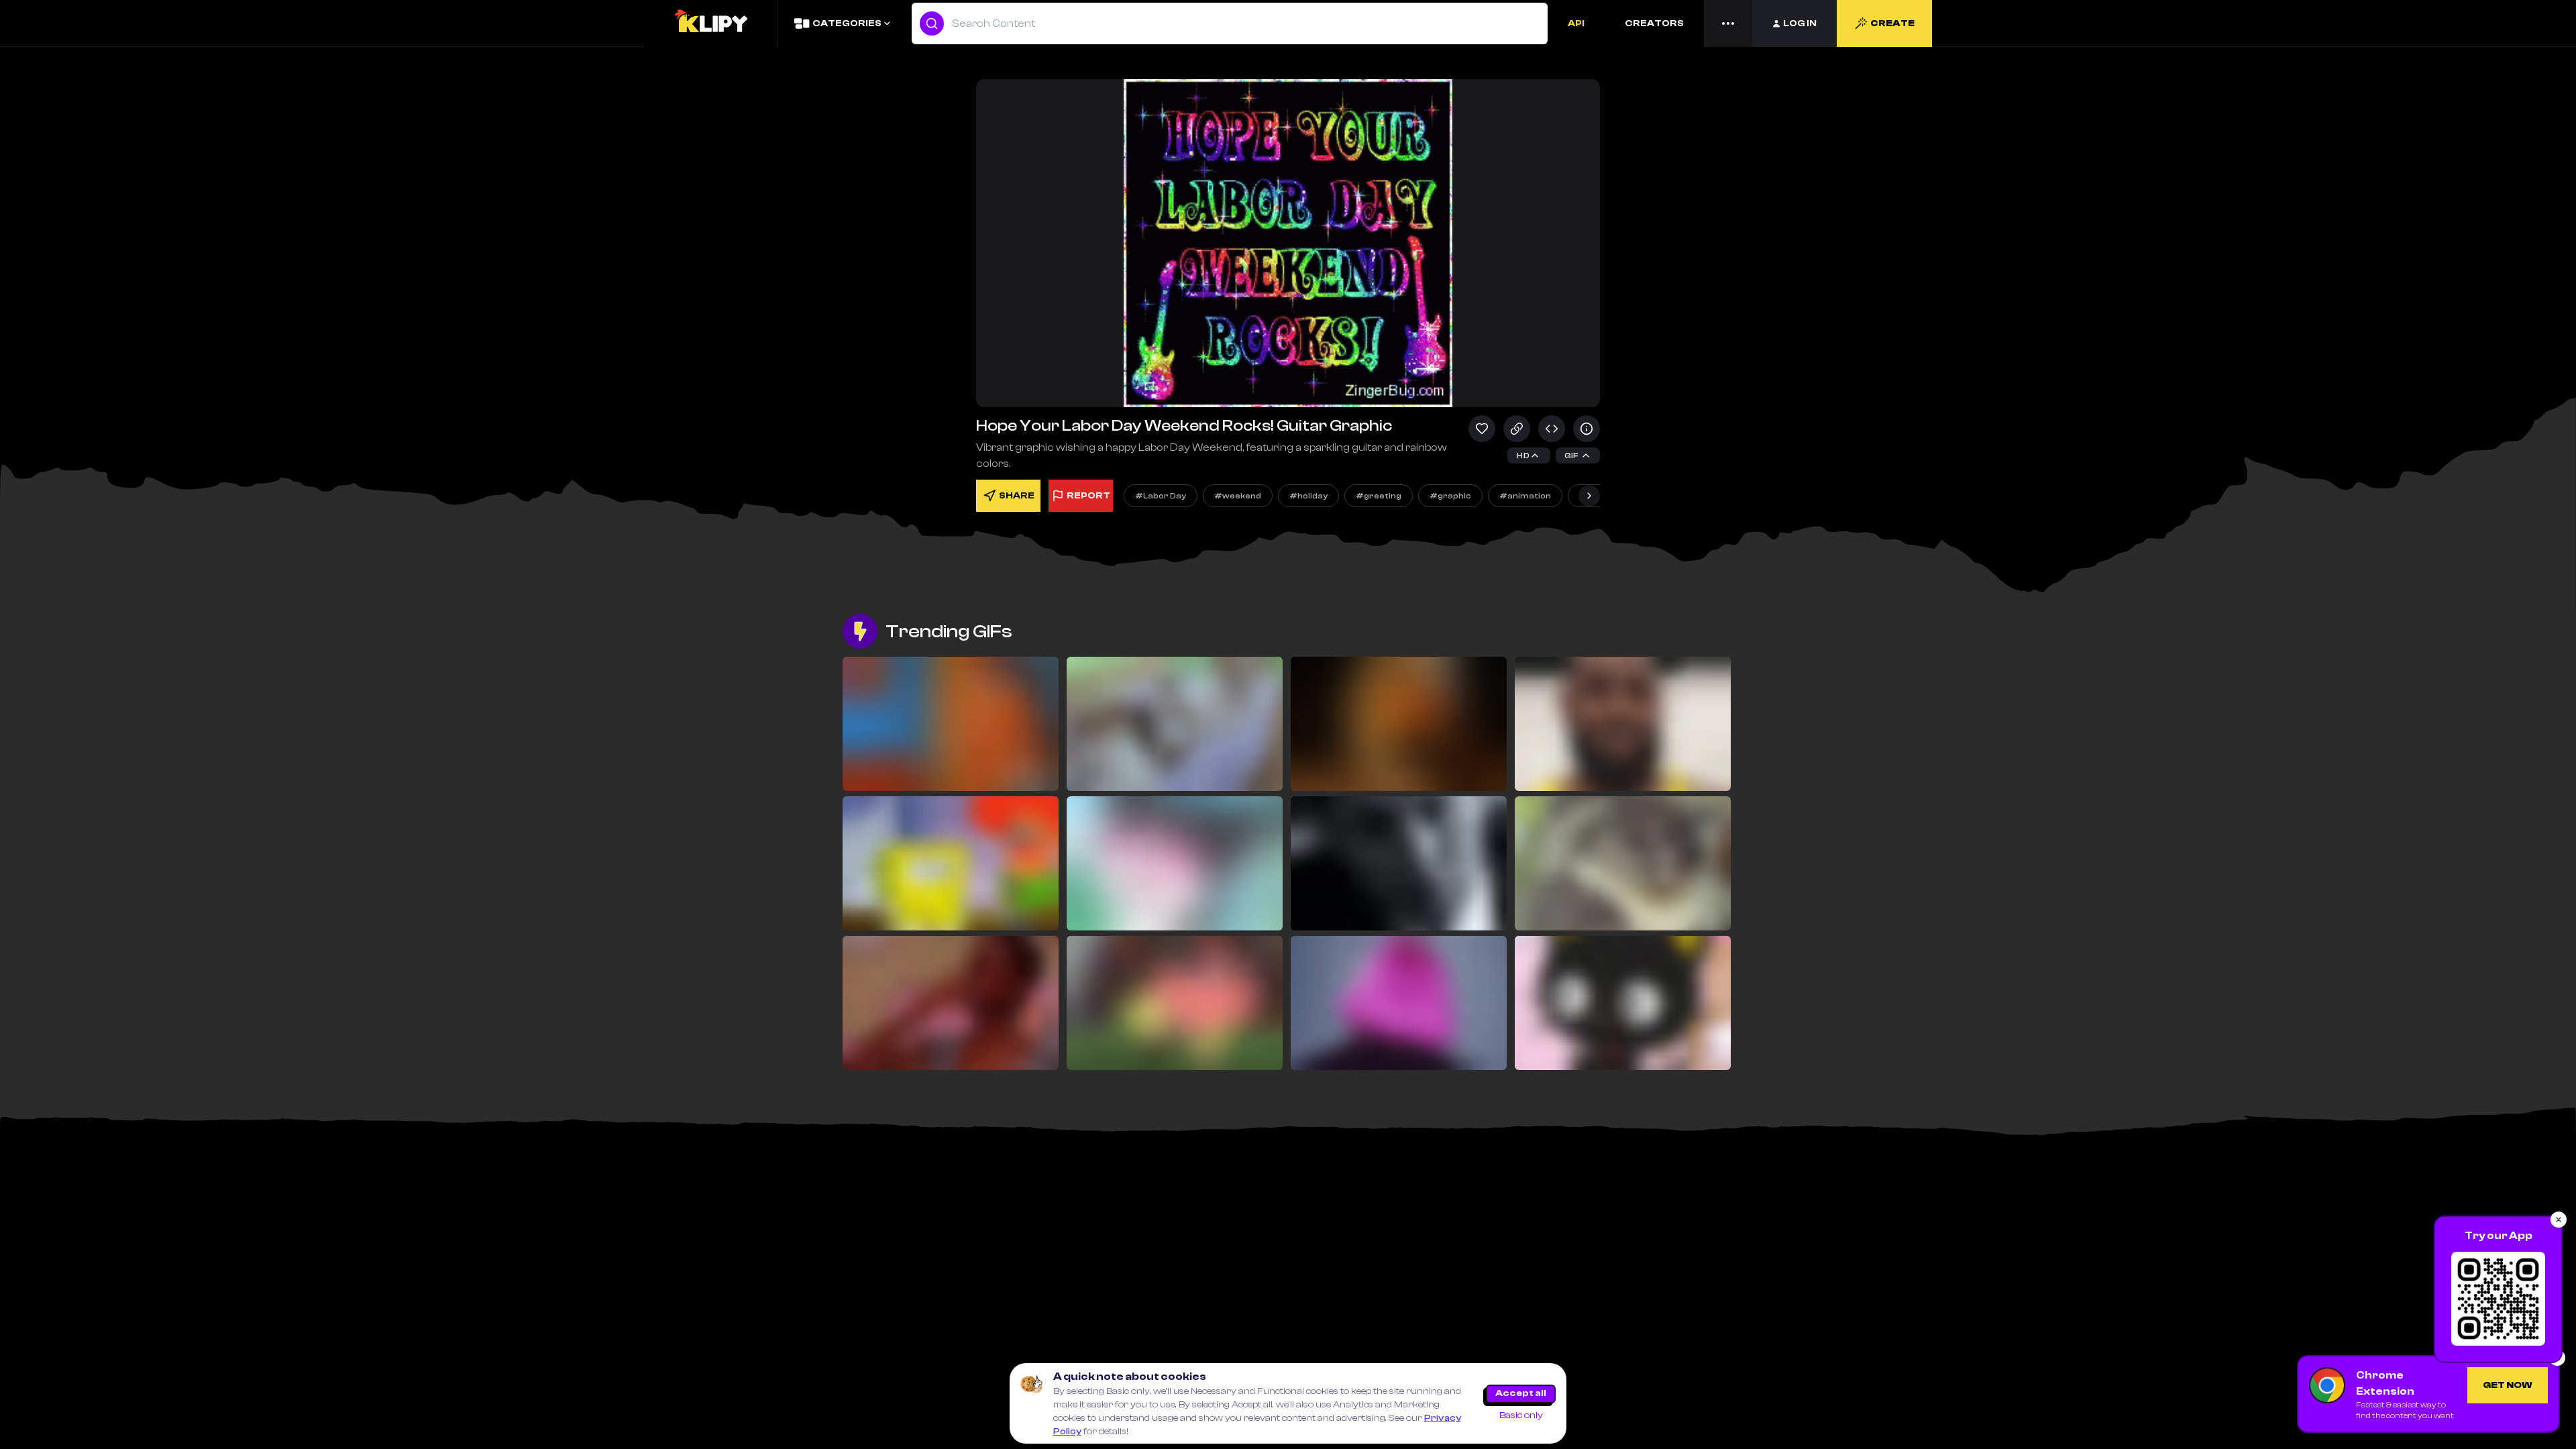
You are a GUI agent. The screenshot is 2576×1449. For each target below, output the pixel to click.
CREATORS (1654, 23)
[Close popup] (2559, 1220)
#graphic (1450, 496)
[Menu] (1728, 23)
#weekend (1238, 496)
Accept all (1521, 1393)
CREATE (1892, 23)
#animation (1525, 496)
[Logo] (710, 23)
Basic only (1521, 1415)
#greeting (1379, 496)
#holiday (1308, 496)
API (1576, 23)
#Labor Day (1161, 496)
